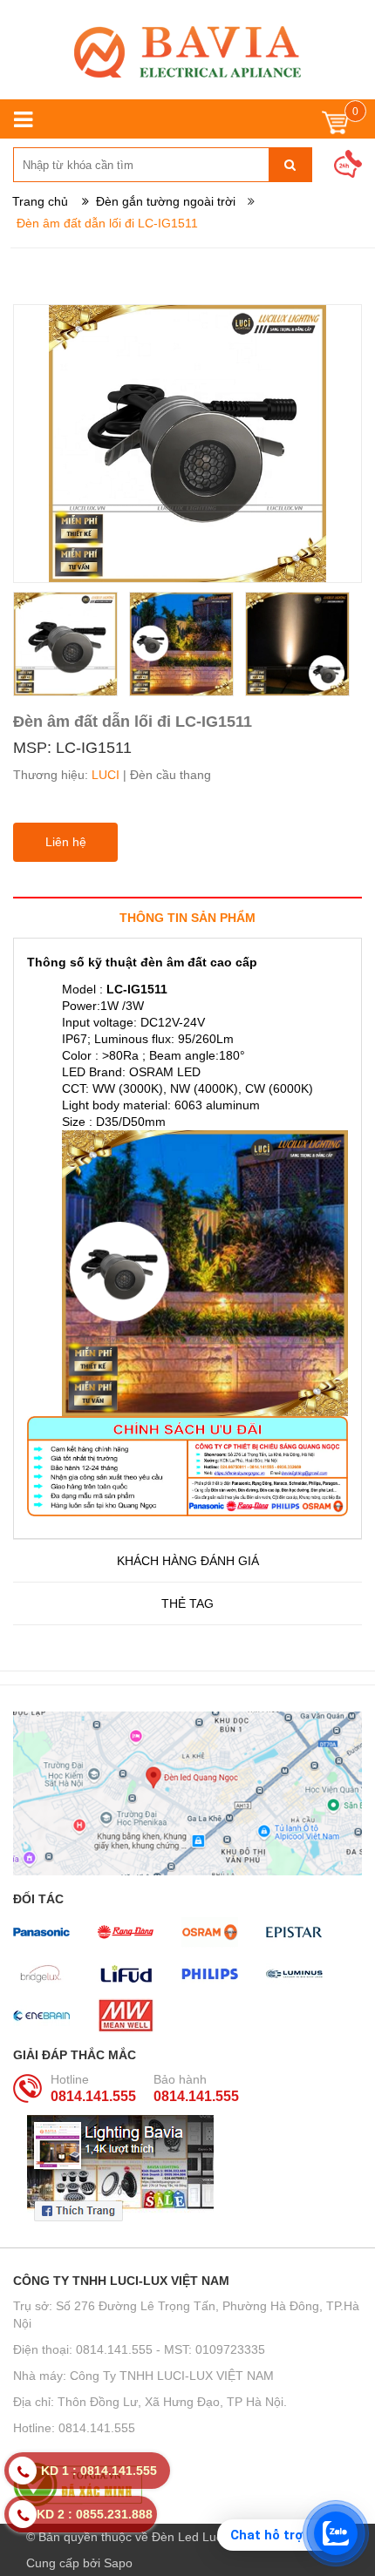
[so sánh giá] (187, 2484)
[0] (335, 127)
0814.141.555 (93, 2096)
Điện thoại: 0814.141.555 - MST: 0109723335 (139, 2349)
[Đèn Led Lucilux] (187, 52)
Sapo (118, 2563)
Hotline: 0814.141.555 (74, 2428)
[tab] (187, 917)
